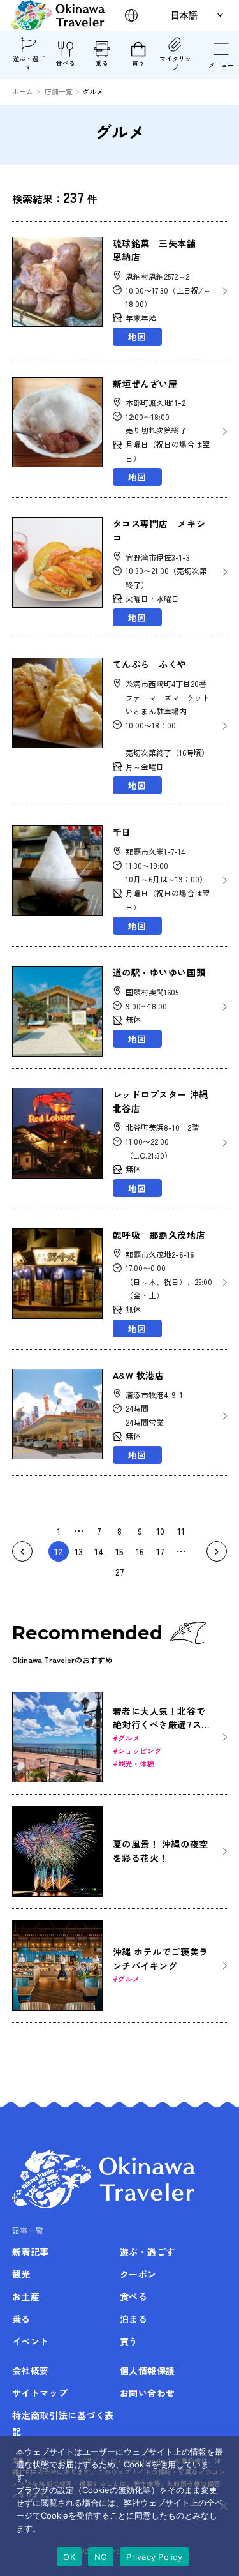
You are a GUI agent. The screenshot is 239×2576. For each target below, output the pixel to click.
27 (120, 1572)
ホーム (23, 91)
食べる (66, 63)
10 (160, 1531)
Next (217, 1551)
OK (69, 2557)
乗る (102, 63)
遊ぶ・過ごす (29, 63)
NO (101, 2557)
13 (79, 1551)
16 (140, 1551)
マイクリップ (175, 63)
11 (181, 1531)
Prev (22, 1551)
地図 (137, 336)
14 (99, 1551)
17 (160, 1551)
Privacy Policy (154, 2557)
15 (119, 1551)
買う (138, 63)
